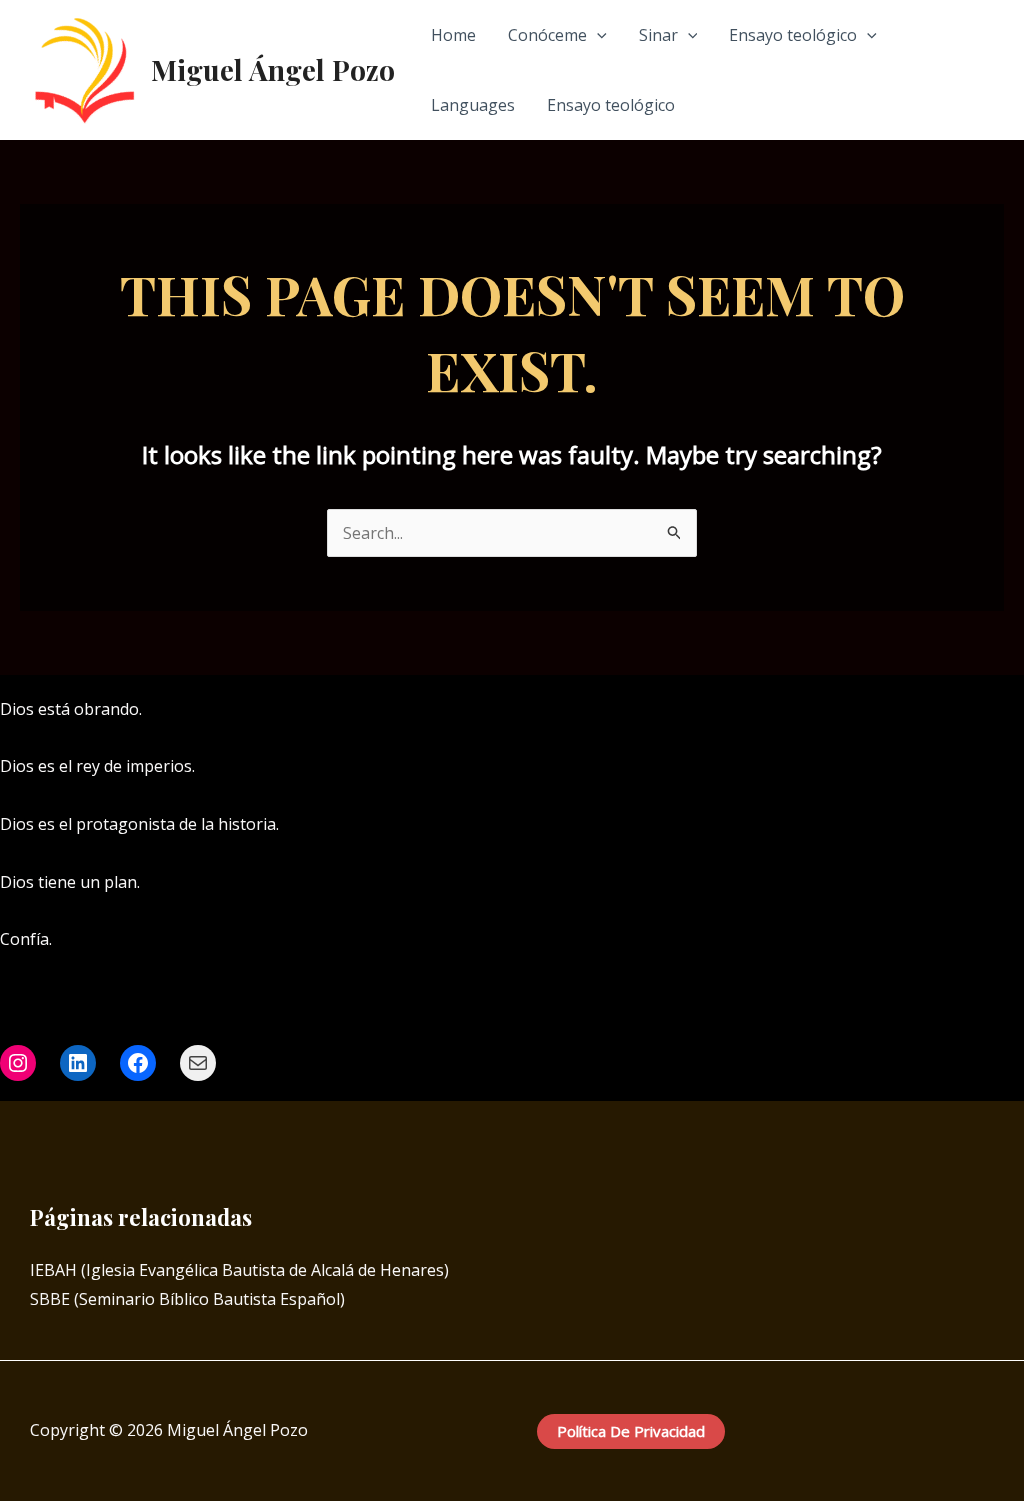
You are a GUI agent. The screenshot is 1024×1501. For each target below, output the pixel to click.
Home (453, 35)
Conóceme (547, 35)
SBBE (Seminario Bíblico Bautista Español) (187, 1299)
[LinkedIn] (1015, 710)
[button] (597, 35)
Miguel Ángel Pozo (273, 69)
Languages (473, 105)
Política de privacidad (631, 1431)
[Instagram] (985, 710)
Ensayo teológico (793, 35)
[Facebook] (955, 710)
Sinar (658, 35)
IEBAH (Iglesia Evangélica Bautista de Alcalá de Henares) (239, 1270)
